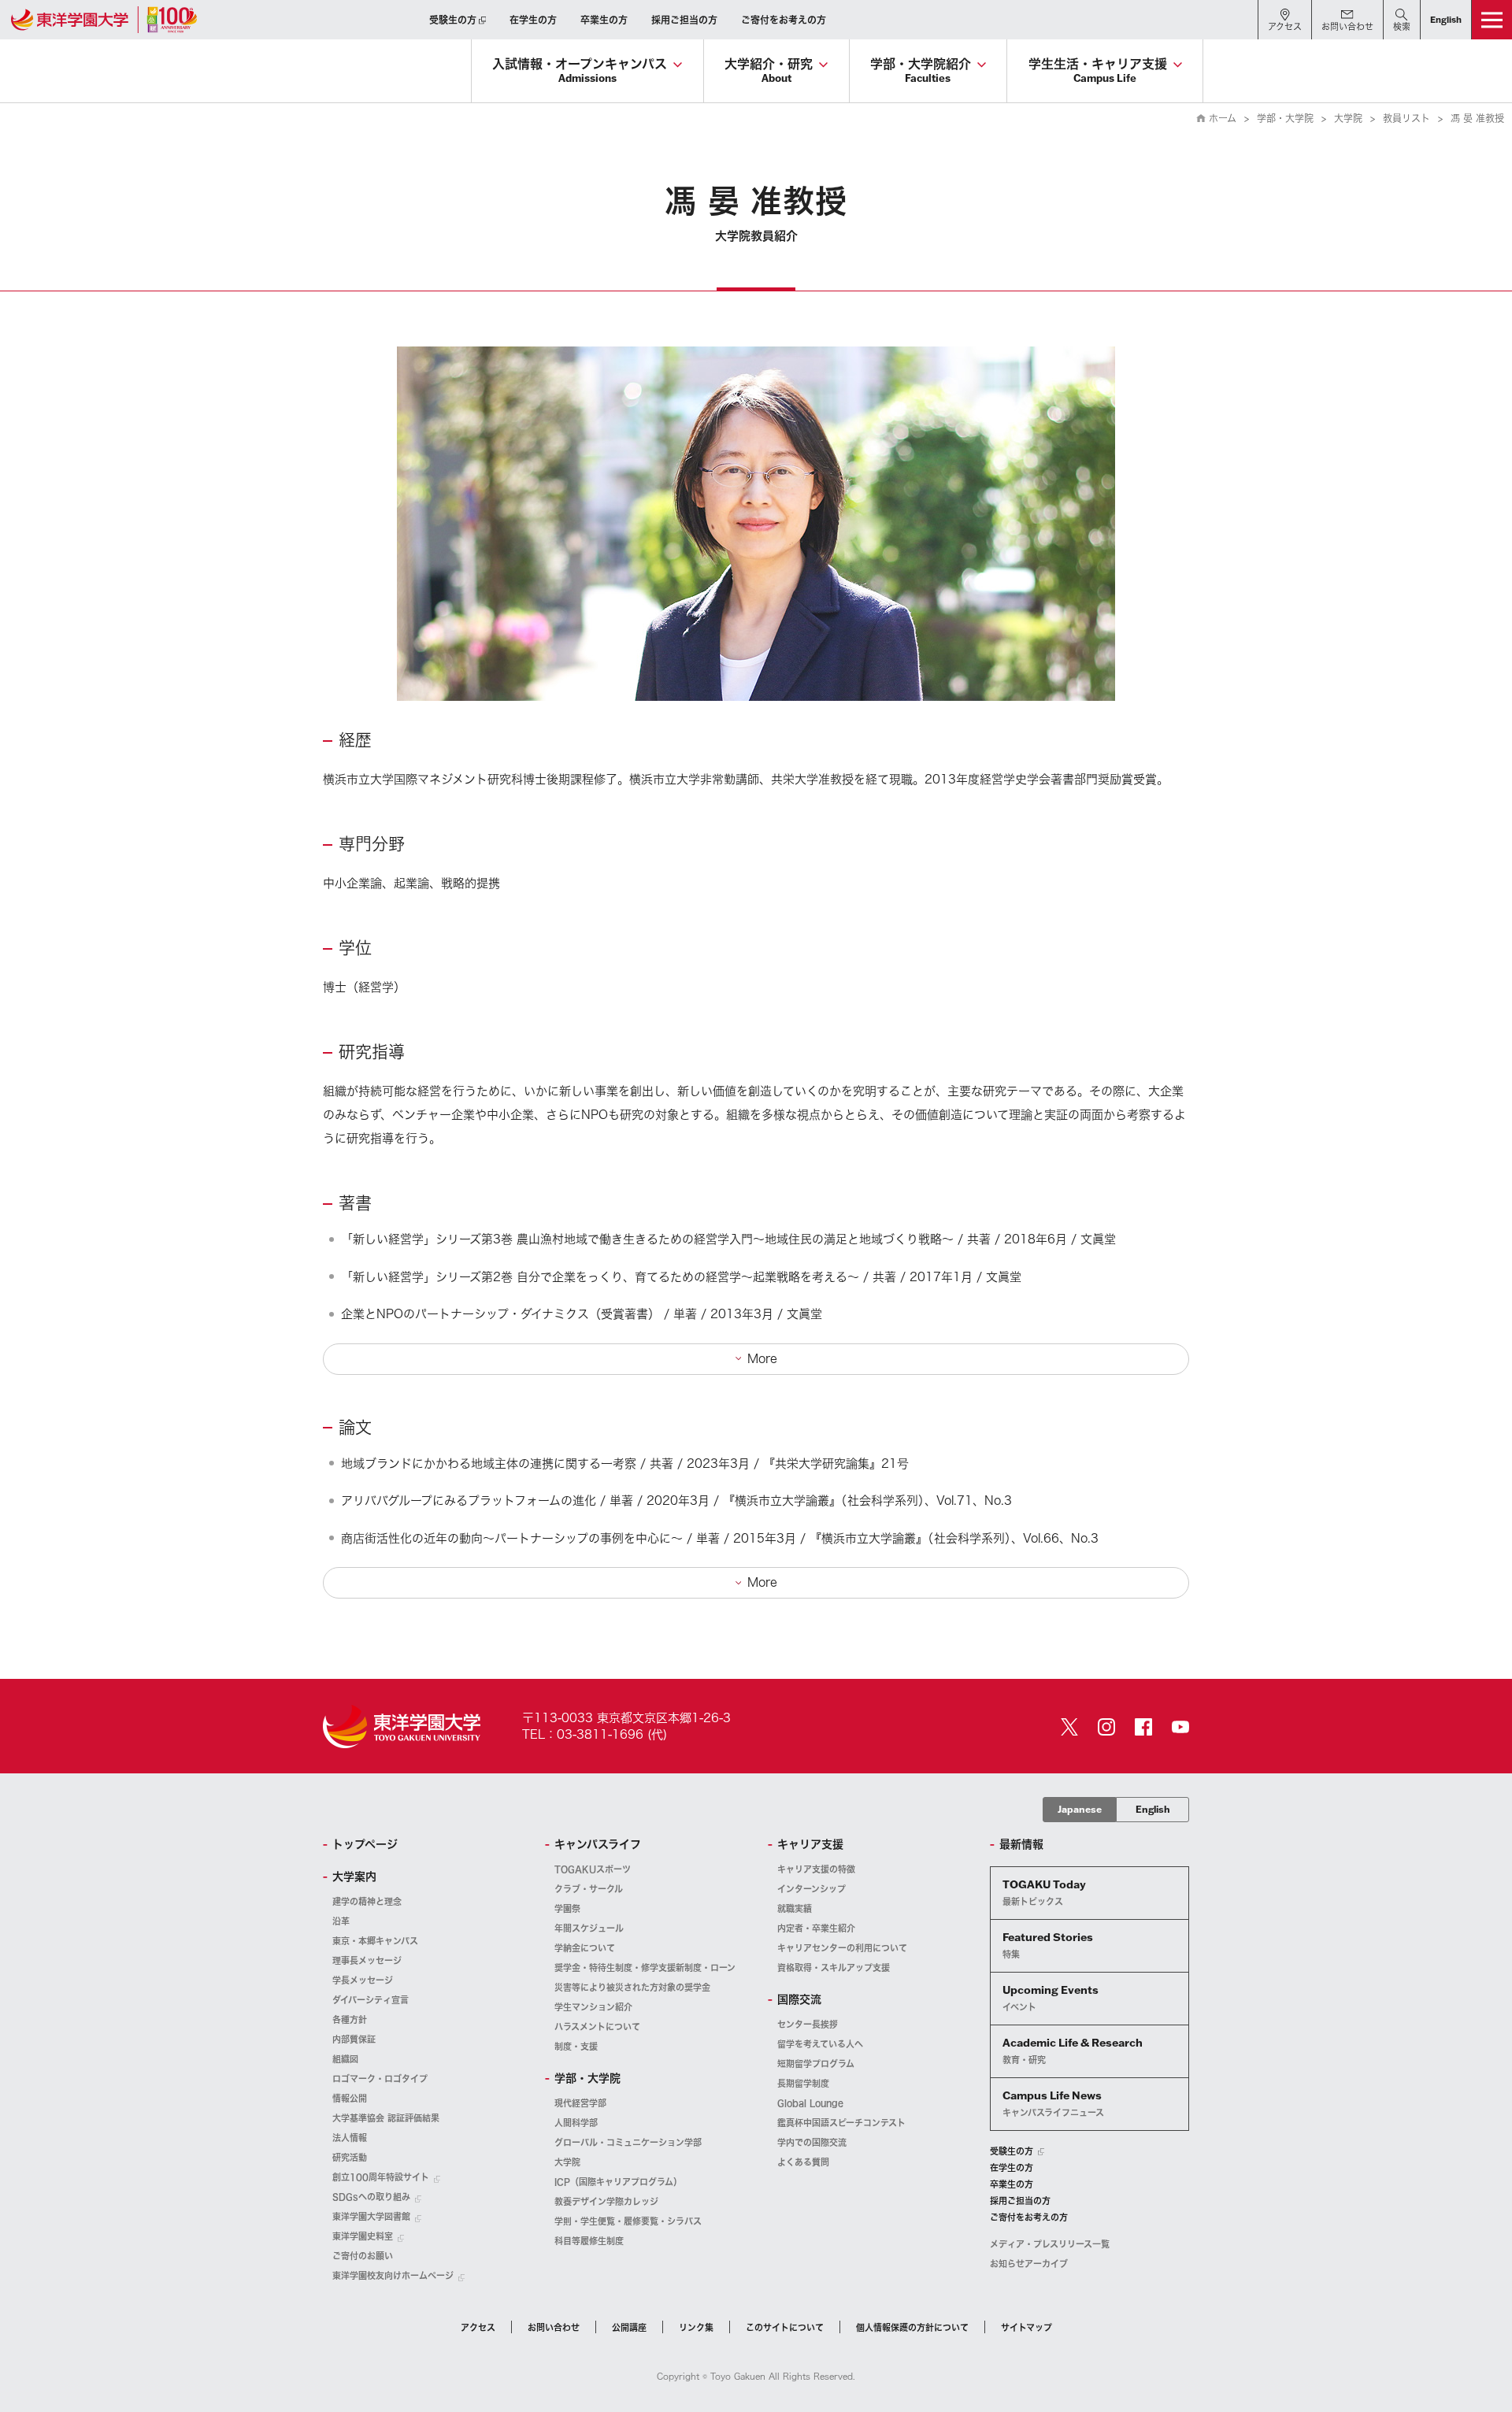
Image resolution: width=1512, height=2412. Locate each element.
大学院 (1348, 118)
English (1153, 1809)
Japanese (1080, 1809)
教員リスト (1406, 118)
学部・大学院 (1285, 118)
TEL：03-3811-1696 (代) (595, 1734)
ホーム (1223, 118)
